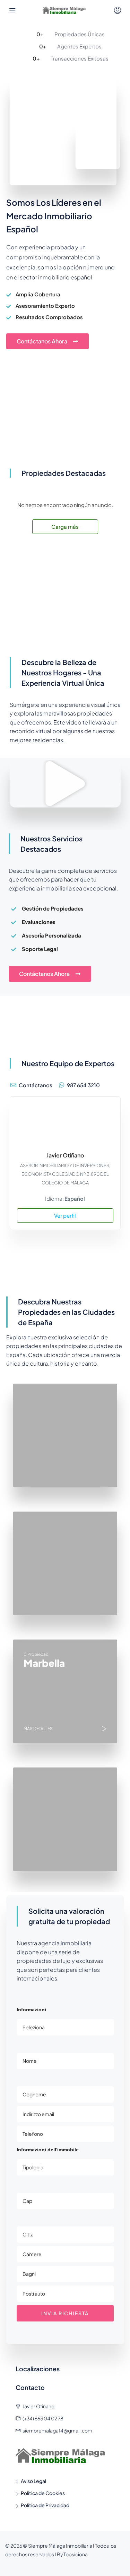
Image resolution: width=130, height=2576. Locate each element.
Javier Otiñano (65, 1155)
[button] (65, 784)
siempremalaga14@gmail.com (57, 2430)
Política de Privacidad (45, 2505)
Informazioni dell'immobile (48, 2150)
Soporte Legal (40, 949)
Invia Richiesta (65, 2313)
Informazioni (31, 2010)
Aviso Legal (33, 2481)
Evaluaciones (39, 922)
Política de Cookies (43, 2493)
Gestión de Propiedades (53, 908)
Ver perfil (65, 1215)
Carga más (65, 527)
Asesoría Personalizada (51, 935)
